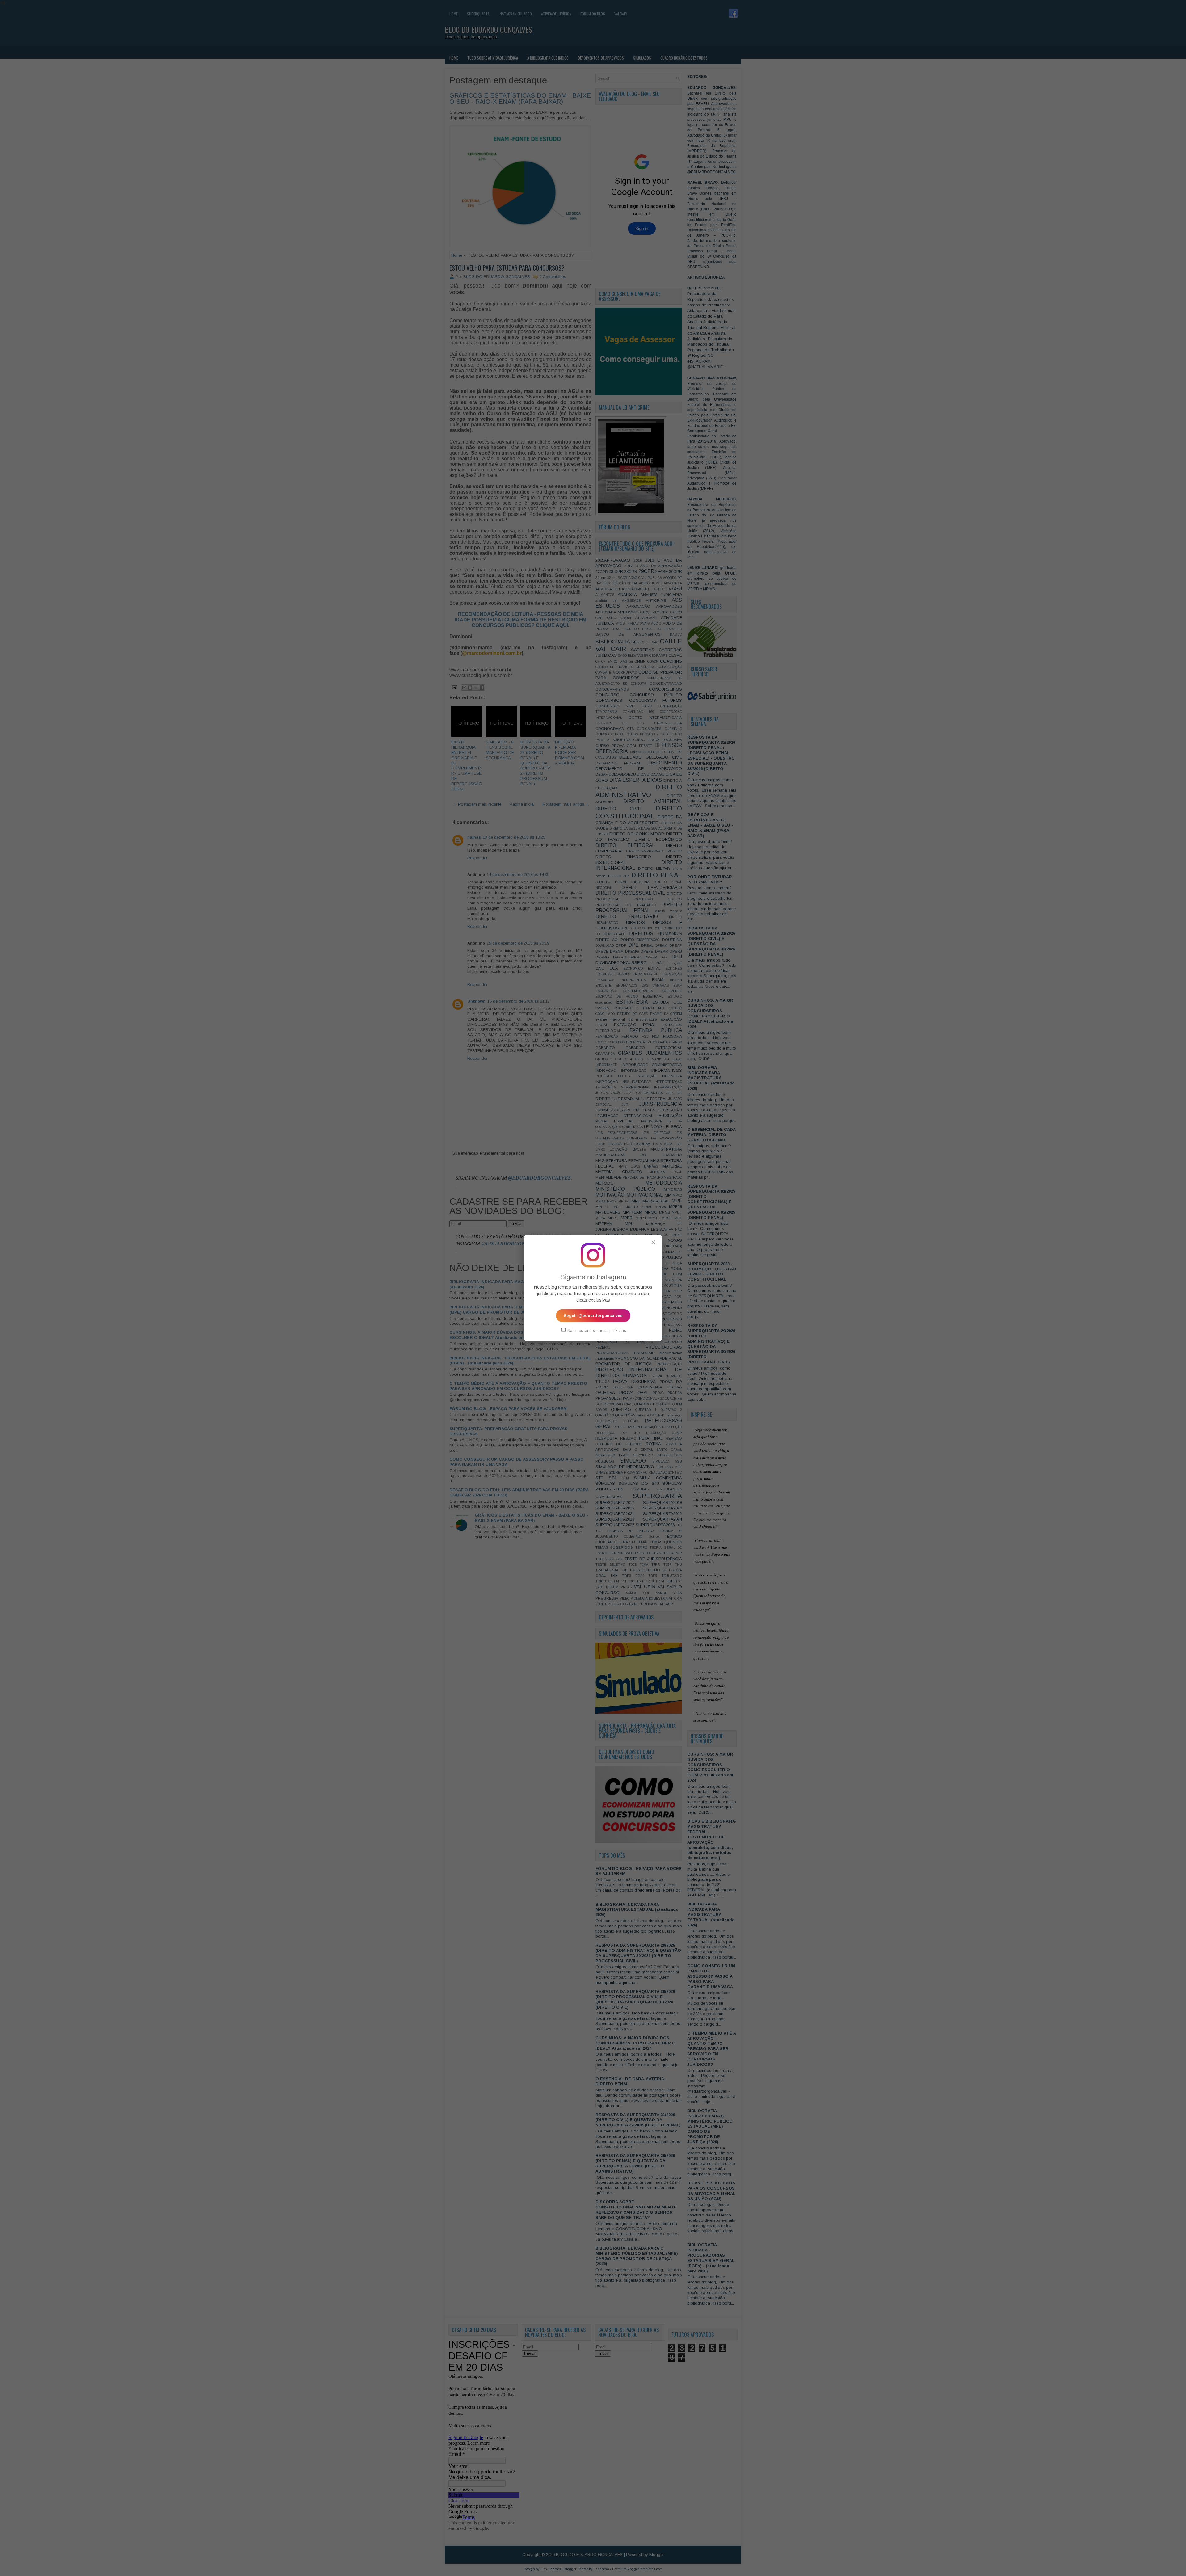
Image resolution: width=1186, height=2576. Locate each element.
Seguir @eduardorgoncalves (593, 1316)
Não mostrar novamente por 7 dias (596, 1331)
